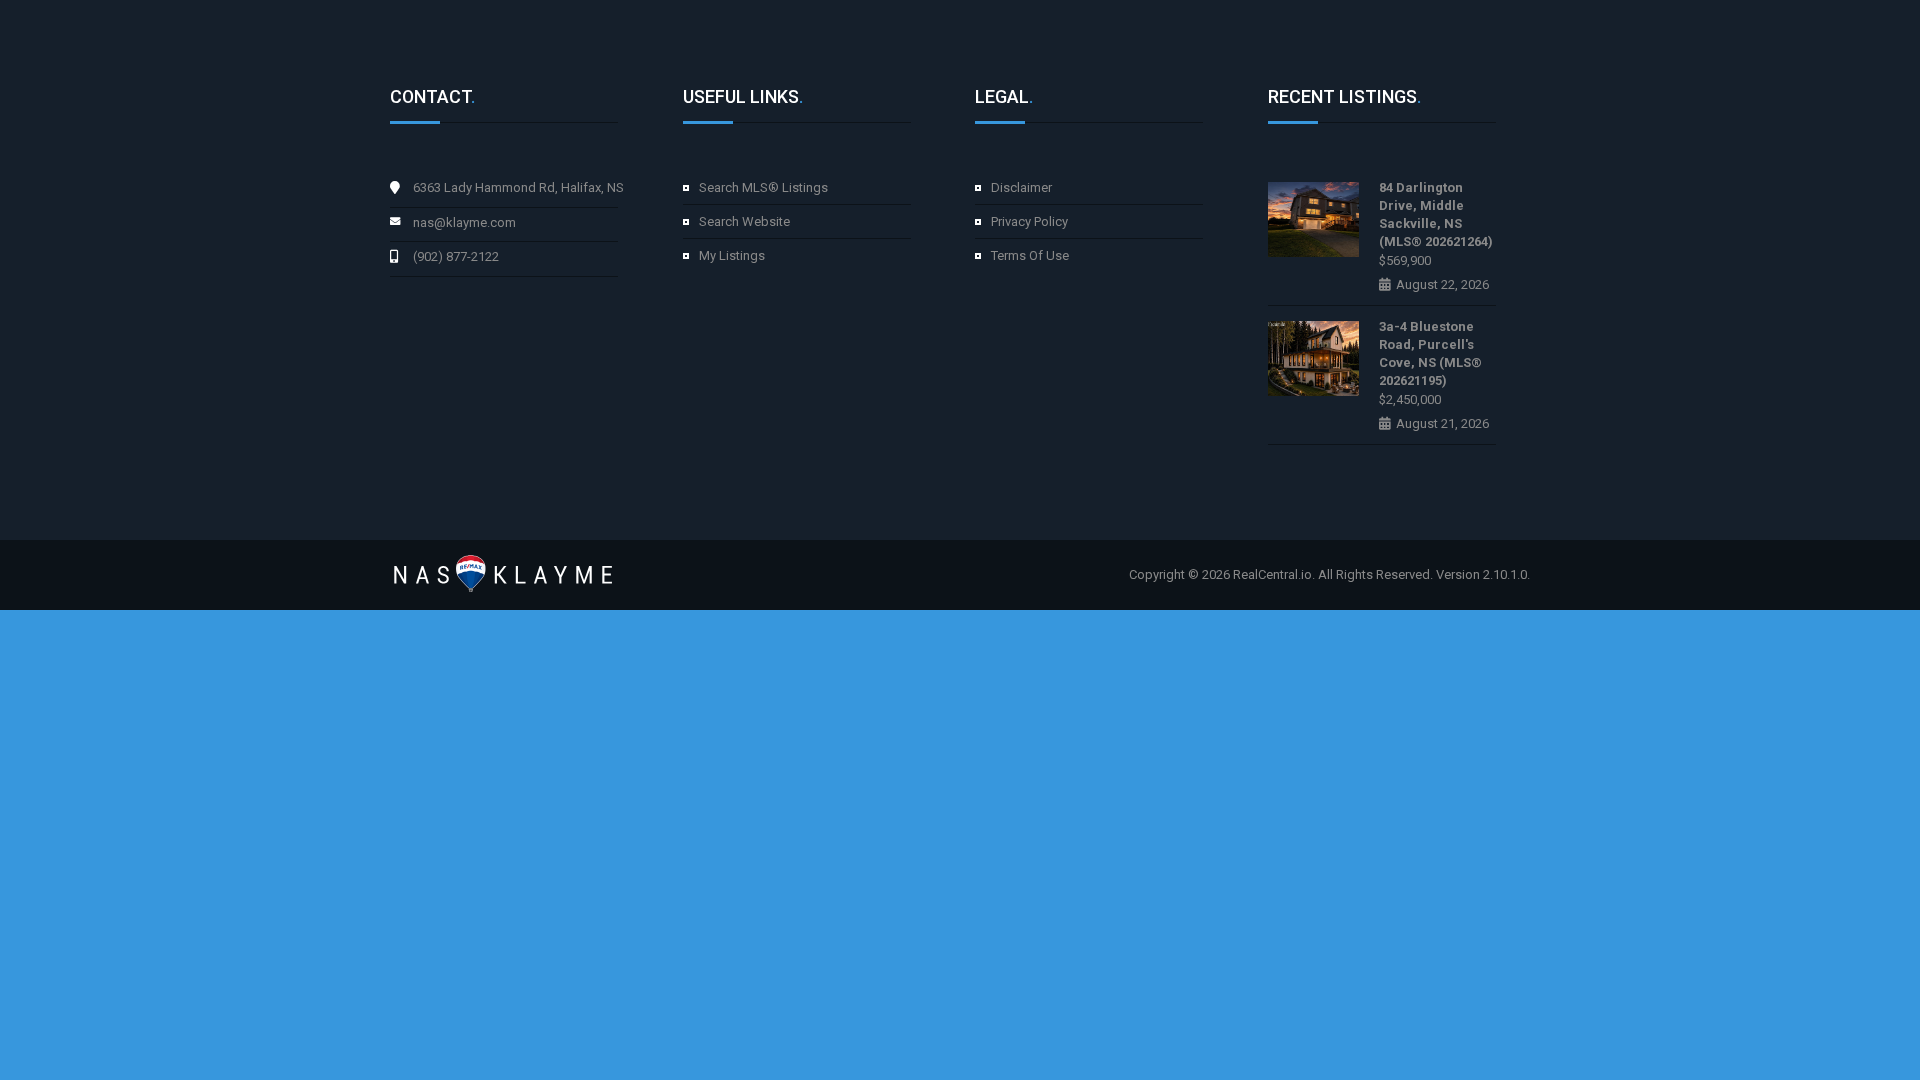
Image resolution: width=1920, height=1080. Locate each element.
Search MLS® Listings (763, 187)
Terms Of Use (1030, 255)
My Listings (732, 255)
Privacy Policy (1029, 221)
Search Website (744, 221)
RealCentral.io (1272, 574)
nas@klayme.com (464, 222)
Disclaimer (1021, 187)
